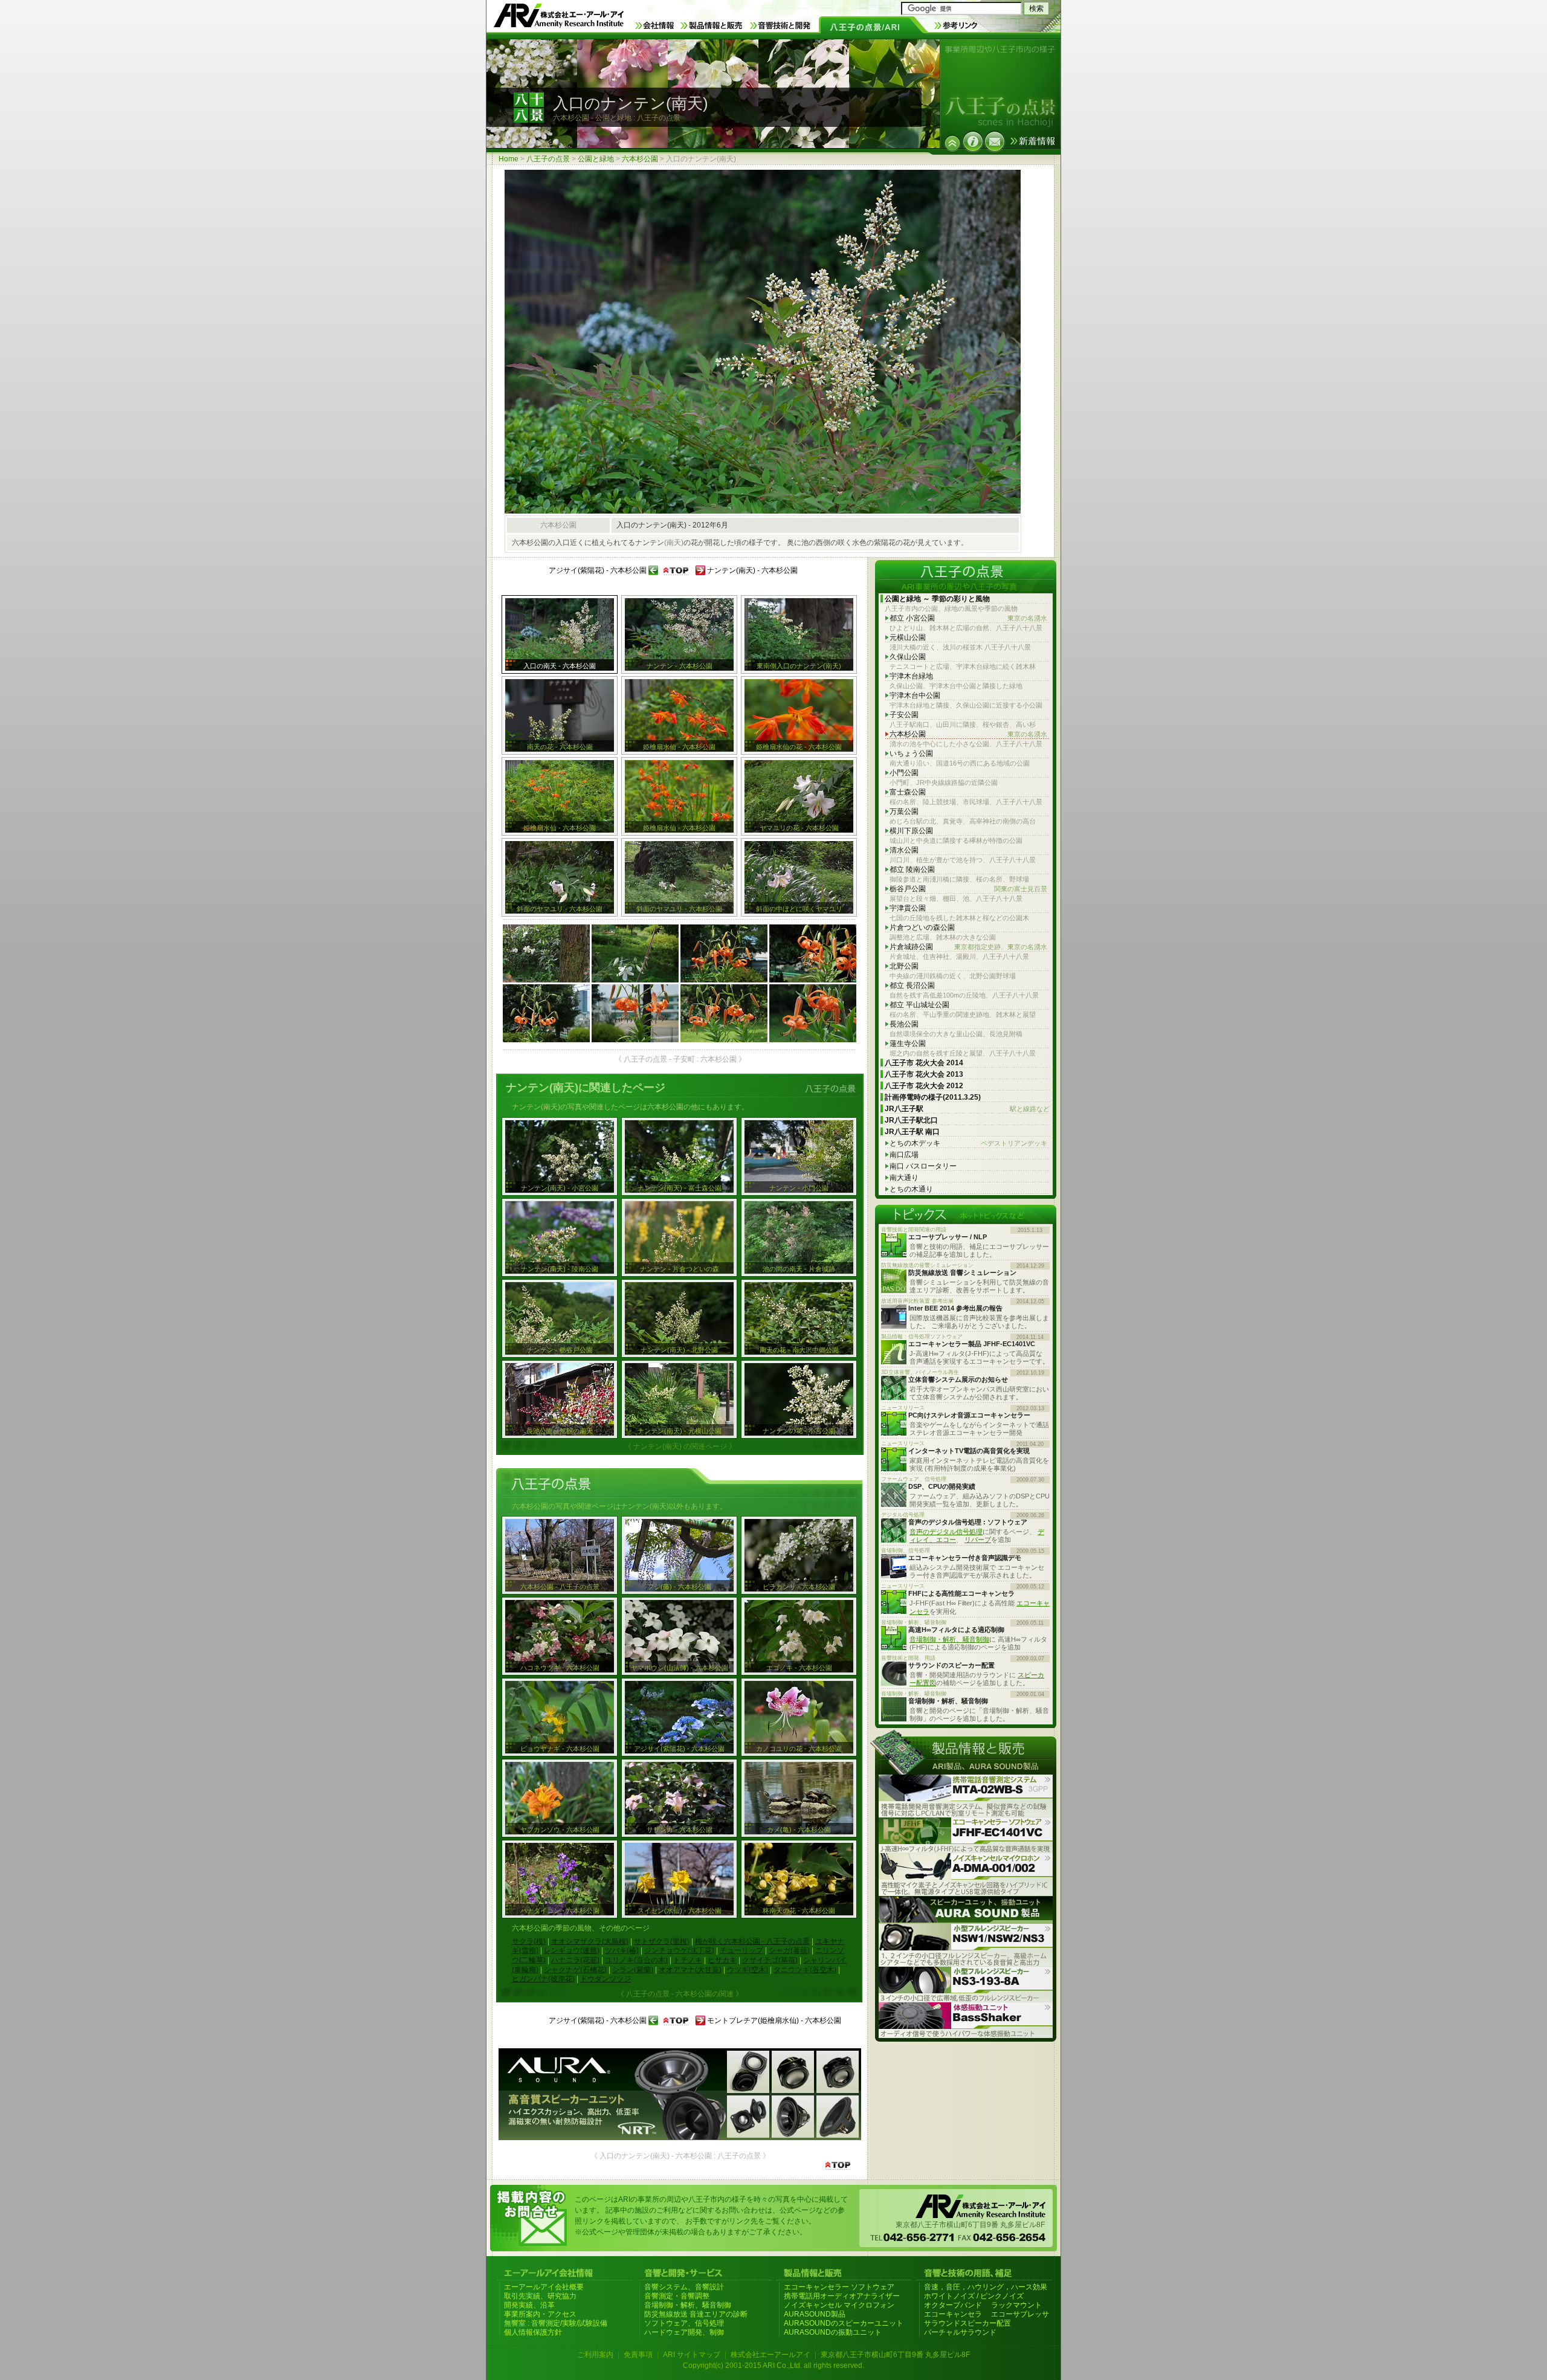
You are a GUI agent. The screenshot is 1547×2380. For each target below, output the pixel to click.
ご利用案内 (595, 2355)
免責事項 (638, 2355)
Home (509, 159)
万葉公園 (904, 811)
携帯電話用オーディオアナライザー (842, 2296)
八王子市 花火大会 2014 (924, 1063)
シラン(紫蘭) (633, 1970)
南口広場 (904, 1155)
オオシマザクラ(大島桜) (590, 1941)
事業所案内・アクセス (540, 2314)
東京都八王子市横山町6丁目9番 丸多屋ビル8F (895, 2355)
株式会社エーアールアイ (770, 2355)
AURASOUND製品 (815, 2314)
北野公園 (904, 966)
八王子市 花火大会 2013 (924, 1074)
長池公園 (904, 1024)
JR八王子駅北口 (911, 1120)
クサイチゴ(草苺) (770, 1960)
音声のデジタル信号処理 (946, 1532)
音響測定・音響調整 (677, 2296)
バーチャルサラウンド (960, 2332)
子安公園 (904, 715)
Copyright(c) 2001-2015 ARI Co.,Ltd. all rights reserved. (773, 2365)
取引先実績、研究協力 (540, 2296)
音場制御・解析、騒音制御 (949, 1639)
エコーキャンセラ (953, 2314)
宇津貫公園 (908, 908)
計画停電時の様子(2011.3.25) (933, 1097)
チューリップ (741, 1950)
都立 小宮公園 (968, 618)
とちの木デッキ (968, 1143)
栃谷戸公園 (968, 889)
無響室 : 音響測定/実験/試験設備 (556, 2323)
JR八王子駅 (967, 1109)
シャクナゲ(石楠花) (575, 1970)
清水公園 (904, 850)
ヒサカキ (722, 1960)
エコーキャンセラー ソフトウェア (839, 2287)
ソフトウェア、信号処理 (684, 2323)
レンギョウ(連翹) (572, 1950)
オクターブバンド (953, 2305)
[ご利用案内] (973, 141)
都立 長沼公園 (912, 985)
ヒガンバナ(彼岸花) (543, 1979)
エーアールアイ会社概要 (544, 2287)
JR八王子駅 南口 (912, 1132)
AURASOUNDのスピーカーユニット (844, 2323)
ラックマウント (1016, 2305)
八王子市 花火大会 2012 (924, 1086)
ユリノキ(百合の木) (636, 1960)
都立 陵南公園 (912, 869)
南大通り (904, 1178)
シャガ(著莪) (789, 1950)
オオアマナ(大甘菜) (690, 1970)
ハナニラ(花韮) (575, 1960)
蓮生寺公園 (908, 1043)
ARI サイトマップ (692, 2355)
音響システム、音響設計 (684, 2287)
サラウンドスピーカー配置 (967, 2323)
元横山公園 (908, 637)
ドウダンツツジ (606, 1979)
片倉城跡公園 (968, 947)
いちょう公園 (911, 753)
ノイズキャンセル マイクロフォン (839, 2305)
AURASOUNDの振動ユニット (833, 2332)
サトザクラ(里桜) (662, 1941)
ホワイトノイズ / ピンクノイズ (974, 2296)
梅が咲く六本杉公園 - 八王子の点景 (752, 1941)
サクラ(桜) (529, 1941)
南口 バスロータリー (923, 1166)
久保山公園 (908, 657)
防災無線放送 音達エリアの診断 (696, 2314)
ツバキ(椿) (622, 1950)
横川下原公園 (911, 831)
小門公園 (904, 773)
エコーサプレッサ (1020, 2314)
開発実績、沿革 (529, 2305)
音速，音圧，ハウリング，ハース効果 (986, 2287)
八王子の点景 (548, 159)
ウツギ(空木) (748, 1970)
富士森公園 (908, 792)
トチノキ (688, 1960)
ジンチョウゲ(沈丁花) (679, 1950)
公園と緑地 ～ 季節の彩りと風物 (937, 599)
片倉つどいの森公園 (922, 927)
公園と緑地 (596, 159)
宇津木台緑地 (911, 676)
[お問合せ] (995, 141)
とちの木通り (911, 1189)
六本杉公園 (640, 159)
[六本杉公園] (952, 143)
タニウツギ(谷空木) (805, 1970)
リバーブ (978, 1540)
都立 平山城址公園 (919, 1005)
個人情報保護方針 (533, 2332)
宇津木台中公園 (915, 695)
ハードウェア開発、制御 (684, 2332)
